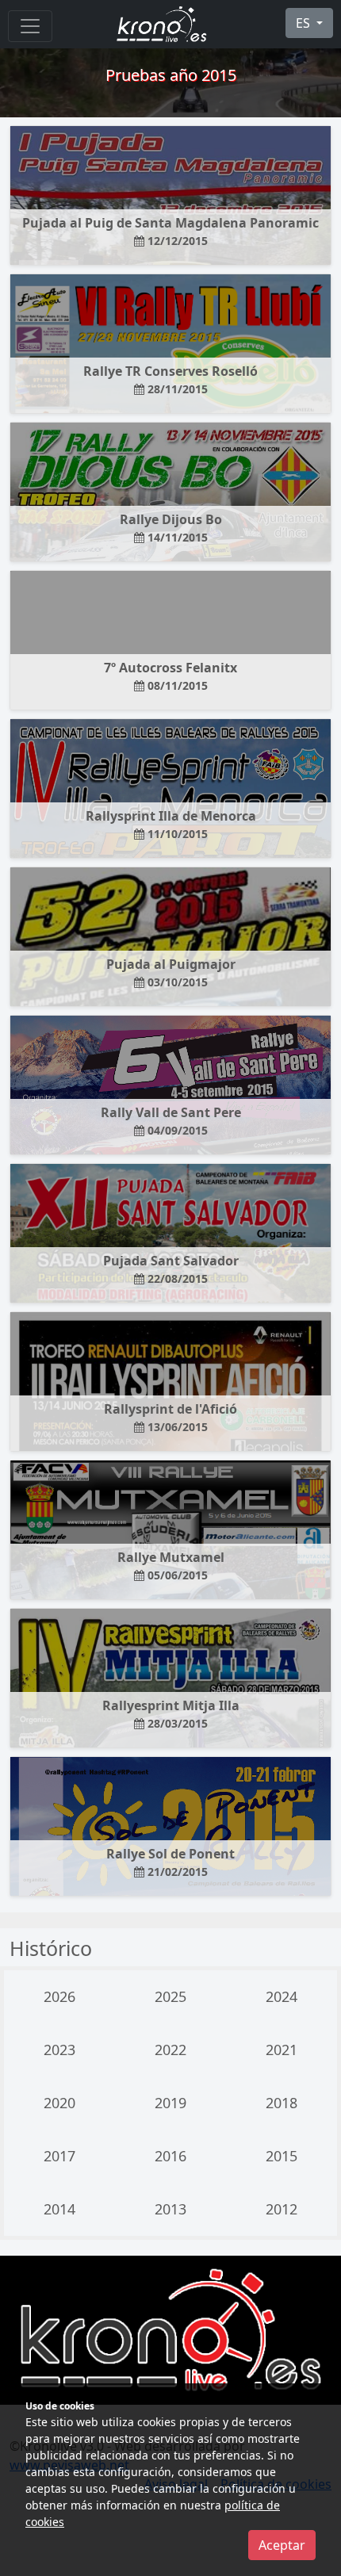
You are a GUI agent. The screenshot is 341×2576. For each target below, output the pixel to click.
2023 (59, 2050)
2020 (59, 2103)
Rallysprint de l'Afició (170, 1417)
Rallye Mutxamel (171, 1566)
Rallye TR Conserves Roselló (170, 379)
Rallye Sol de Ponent (170, 1862)
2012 (282, 2209)
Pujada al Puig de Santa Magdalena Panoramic (170, 231)
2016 (170, 2156)
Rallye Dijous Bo (171, 528)
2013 (170, 2209)
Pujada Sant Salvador (171, 1269)
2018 (282, 2103)
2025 (170, 1996)
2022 (170, 2050)
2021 (282, 2050)
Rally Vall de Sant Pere (171, 1121)
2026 (59, 1996)
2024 (282, 1996)
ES (305, 23)
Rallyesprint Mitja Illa (171, 1714)
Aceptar (282, 2545)
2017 (59, 2156)
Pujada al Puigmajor (171, 972)
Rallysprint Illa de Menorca (171, 824)
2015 (282, 2156)
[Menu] (30, 26)
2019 (170, 2103)
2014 (59, 2209)
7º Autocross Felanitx (170, 676)
